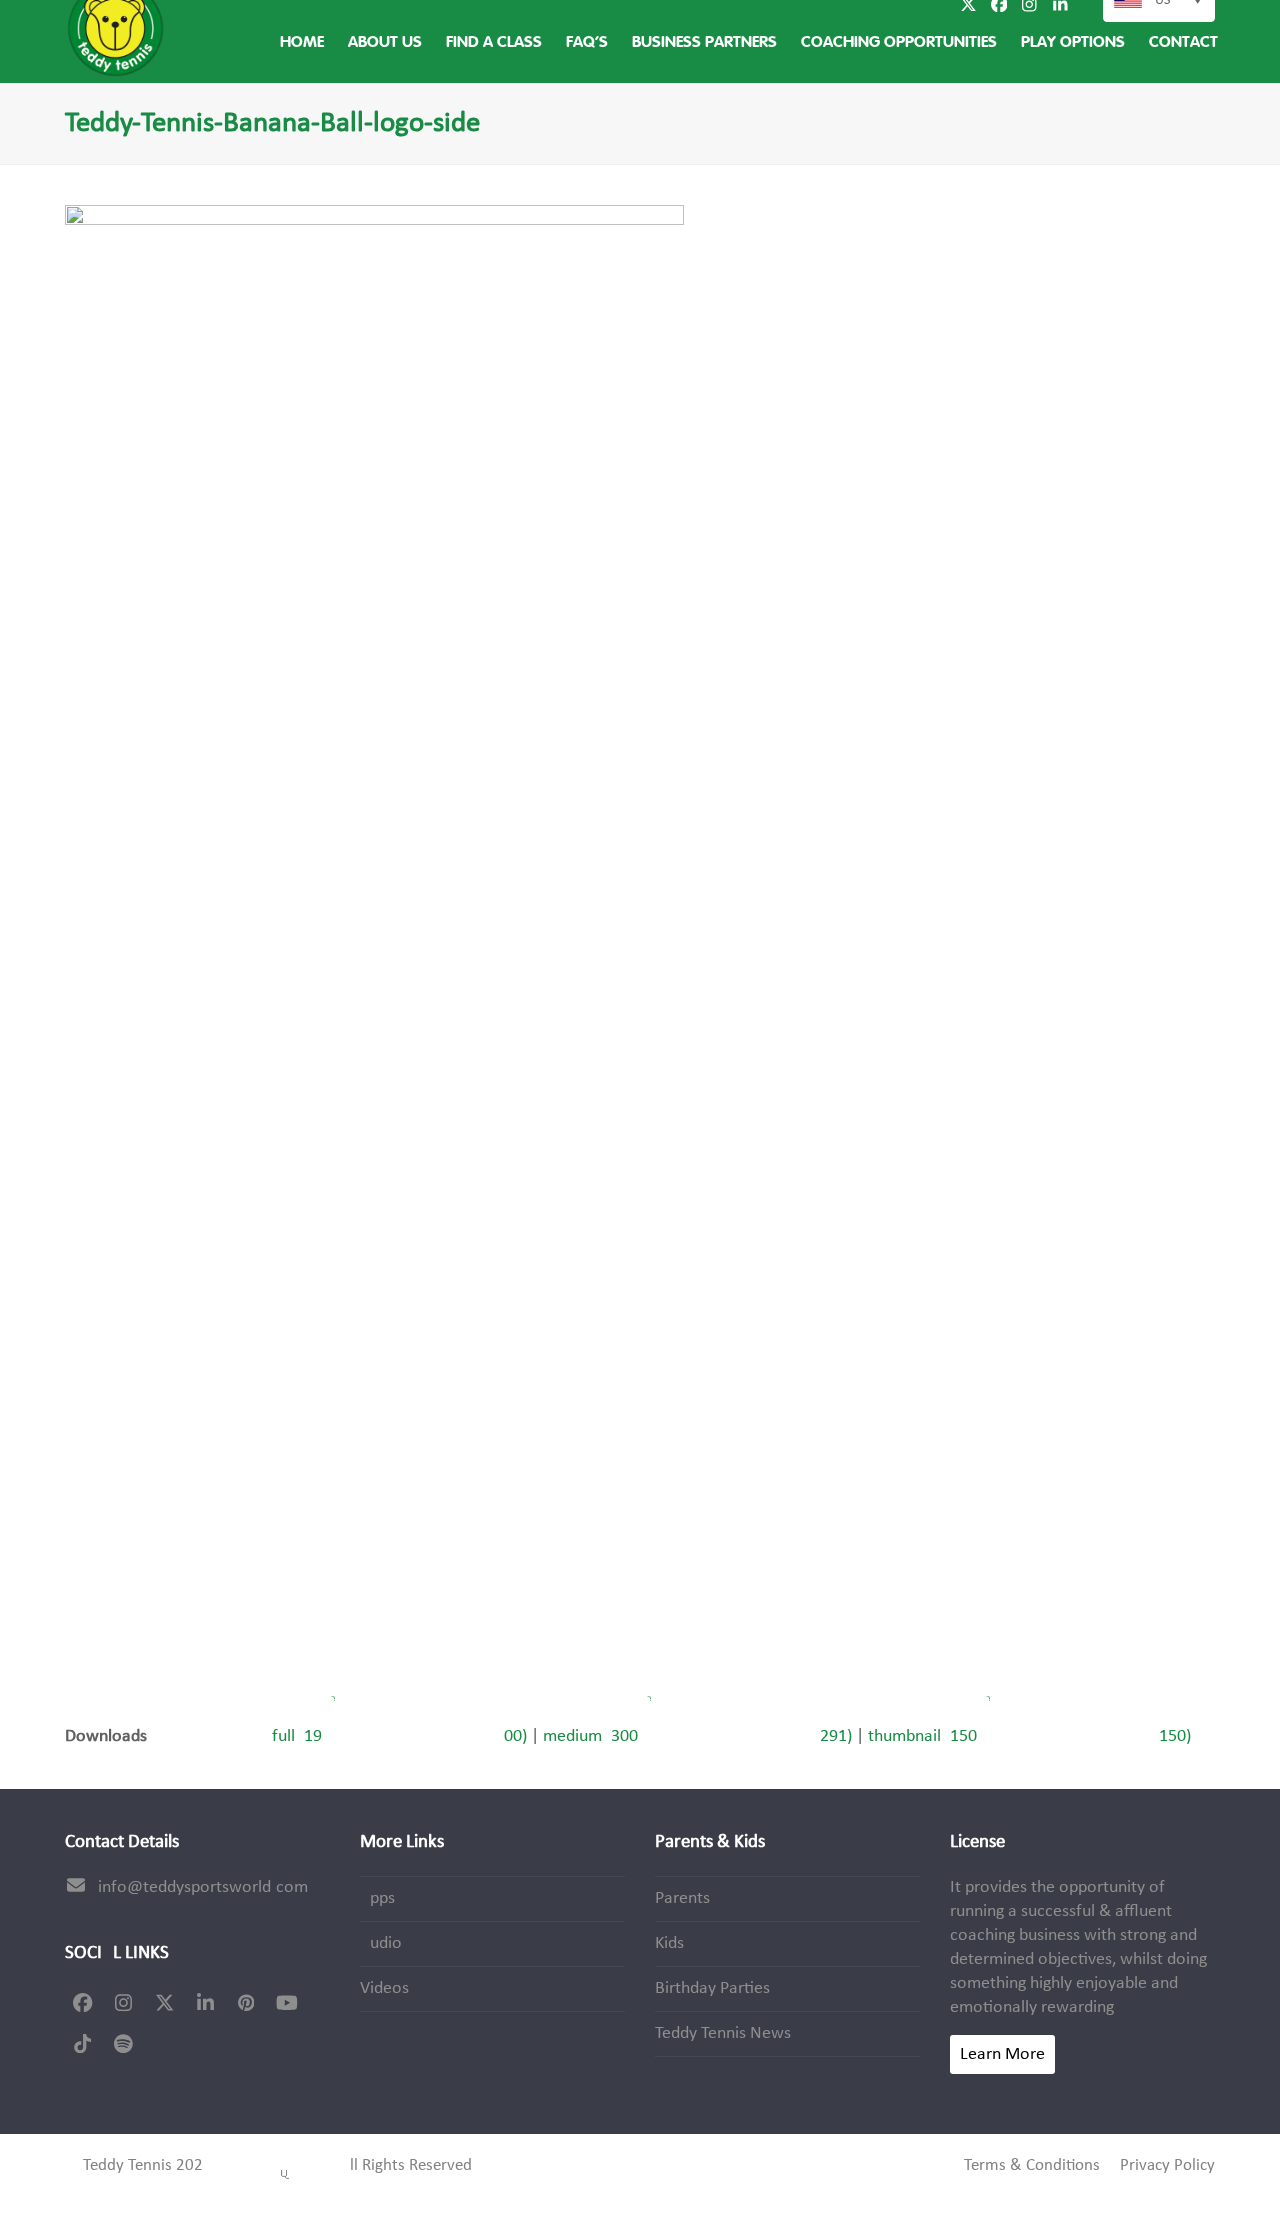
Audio (381, 1943)
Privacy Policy (1167, 2166)
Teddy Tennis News (723, 2033)
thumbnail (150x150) (1029, 1736)
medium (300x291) (697, 1736)
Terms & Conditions (1032, 2166)
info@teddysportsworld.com (203, 1887)
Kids (669, 1943)
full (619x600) (399, 1736)
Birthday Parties (712, 1988)
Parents (682, 1898)
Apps (377, 1898)
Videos (384, 1988)
